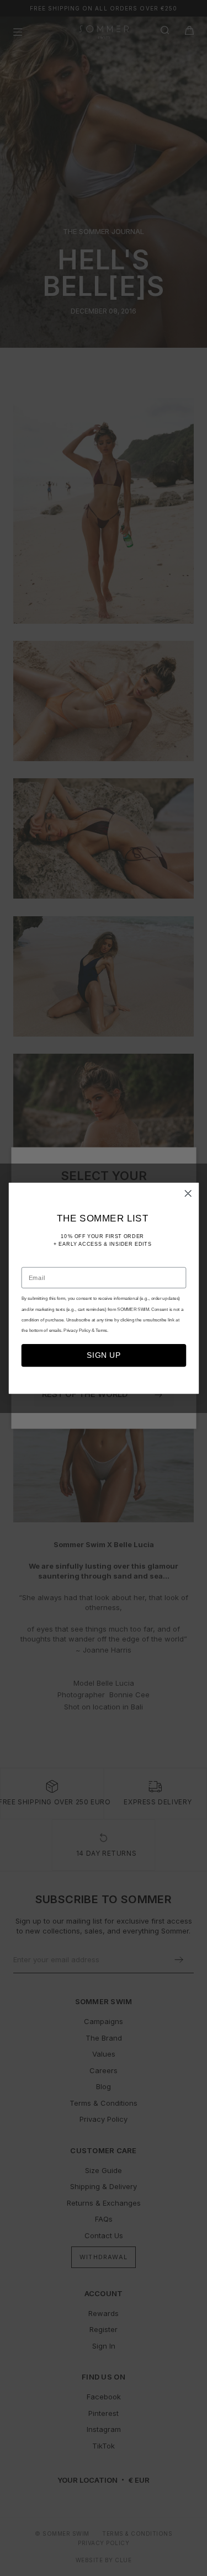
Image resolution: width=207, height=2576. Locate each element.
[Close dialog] (188, 1193)
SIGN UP (104, 1355)
